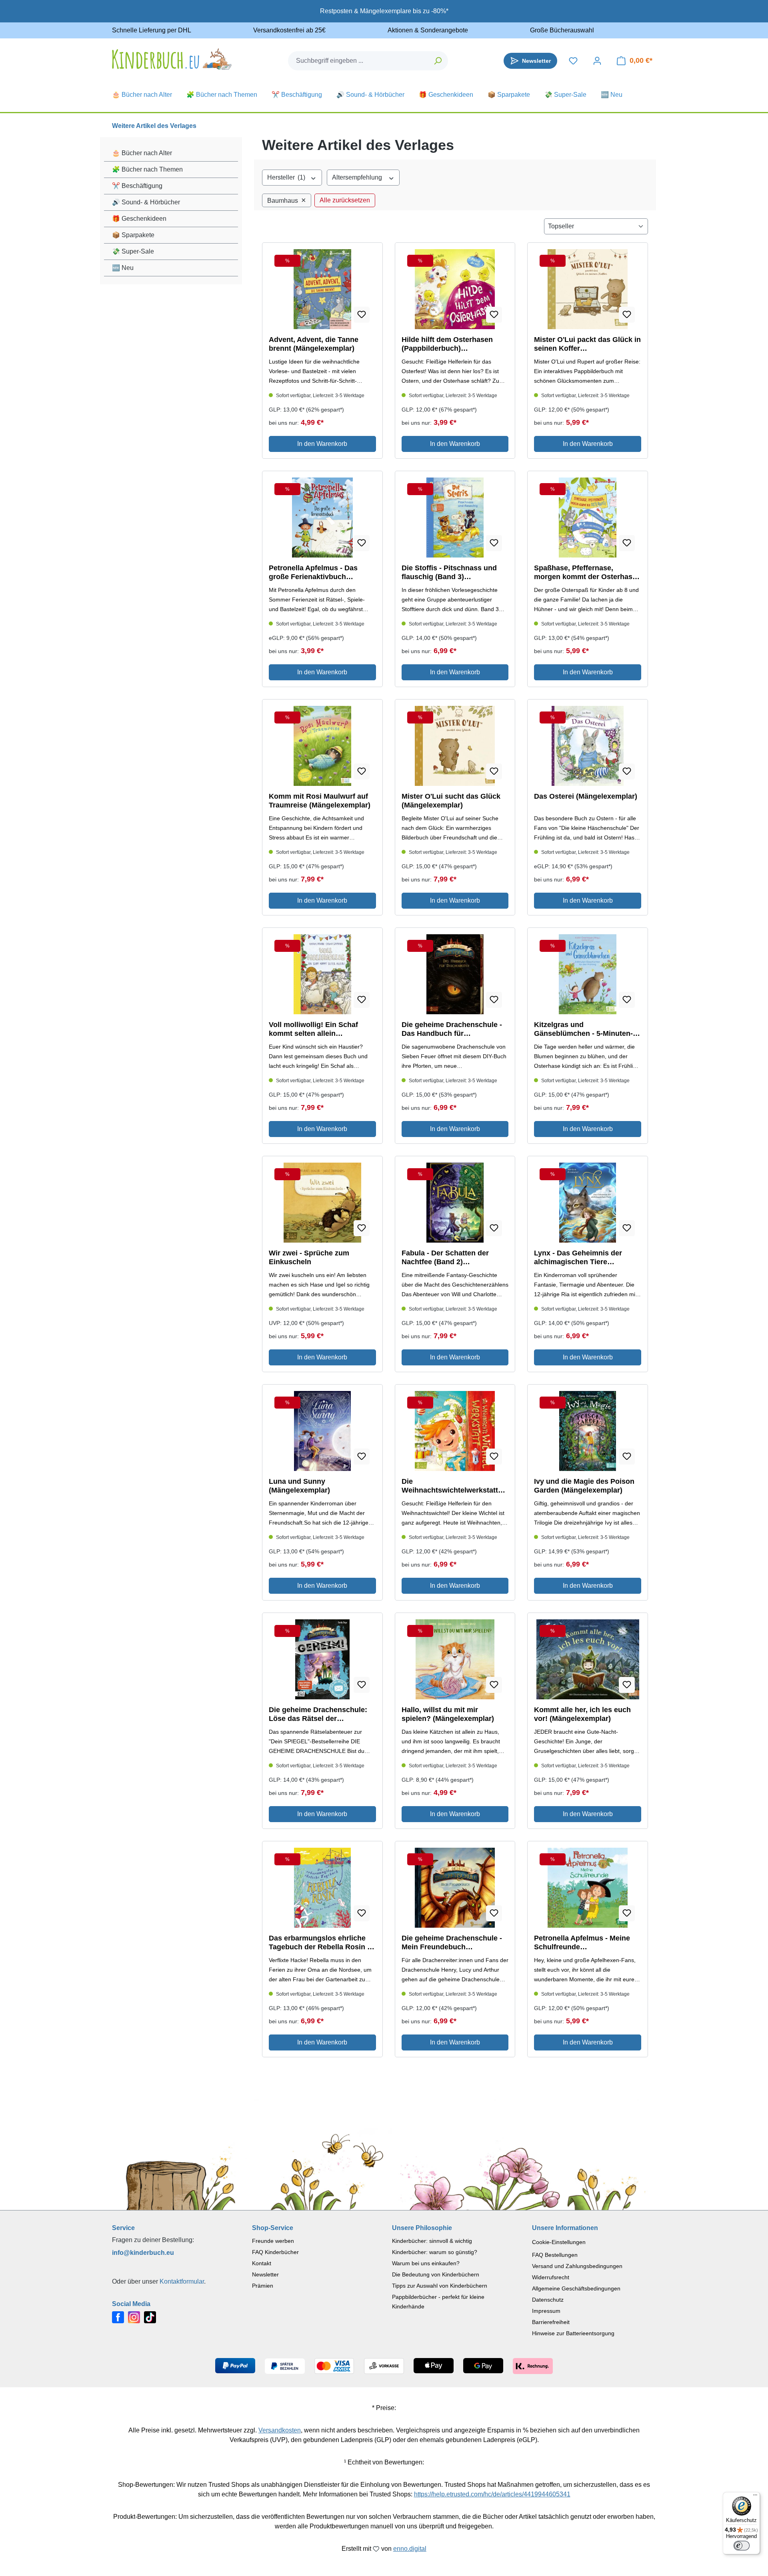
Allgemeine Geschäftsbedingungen (576, 2288)
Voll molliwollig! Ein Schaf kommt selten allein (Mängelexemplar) (313, 1029)
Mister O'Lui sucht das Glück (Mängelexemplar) (451, 801)
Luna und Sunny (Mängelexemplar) (299, 1486)
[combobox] (358, 61)
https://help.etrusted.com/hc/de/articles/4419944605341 (492, 2494)
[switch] (742, 2546)
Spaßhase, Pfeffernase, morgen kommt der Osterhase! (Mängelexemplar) (586, 573)
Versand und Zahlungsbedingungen (577, 2266)
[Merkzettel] (573, 61)
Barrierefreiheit (551, 2322)
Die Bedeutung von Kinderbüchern (436, 2274)
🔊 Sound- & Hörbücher (146, 202)
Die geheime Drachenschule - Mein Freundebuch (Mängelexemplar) (452, 1943)
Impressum (546, 2311)
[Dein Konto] (597, 61)
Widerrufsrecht (551, 2277)
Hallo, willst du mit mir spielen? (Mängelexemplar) (448, 1714)
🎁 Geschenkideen (139, 219)
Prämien (263, 2286)
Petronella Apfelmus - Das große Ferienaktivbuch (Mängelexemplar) (313, 573)
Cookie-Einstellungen (559, 2242)
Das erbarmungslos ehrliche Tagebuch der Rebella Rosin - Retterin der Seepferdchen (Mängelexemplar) (319, 1943)
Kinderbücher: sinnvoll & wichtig (432, 2241)
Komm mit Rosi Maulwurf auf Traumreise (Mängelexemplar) (320, 801)
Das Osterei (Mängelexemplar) (586, 796)
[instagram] (134, 2317)
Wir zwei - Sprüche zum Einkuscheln (309, 1257)
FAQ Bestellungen (555, 2255)
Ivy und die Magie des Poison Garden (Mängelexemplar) (584, 1486)
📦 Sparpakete (133, 235)
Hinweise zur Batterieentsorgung (573, 2333)
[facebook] (118, 2317)
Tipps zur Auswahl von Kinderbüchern (440, 2286)
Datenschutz (548, 2300)
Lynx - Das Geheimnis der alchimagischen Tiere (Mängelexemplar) (578, 1258)
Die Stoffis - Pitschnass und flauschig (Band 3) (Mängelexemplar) (449, 573)
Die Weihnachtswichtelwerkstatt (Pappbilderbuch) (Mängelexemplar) (450, 1486)
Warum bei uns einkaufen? (426, 2263)
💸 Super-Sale (133, 251)
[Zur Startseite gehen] (172, 59)
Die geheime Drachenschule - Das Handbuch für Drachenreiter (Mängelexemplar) (452, 1029)
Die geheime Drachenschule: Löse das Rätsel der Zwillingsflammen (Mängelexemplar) (318, 1714)
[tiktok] (150, 2317)
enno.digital (410, 2549)
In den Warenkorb (322, 444)
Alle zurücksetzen (345, 200)
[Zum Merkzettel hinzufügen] (362, 315)
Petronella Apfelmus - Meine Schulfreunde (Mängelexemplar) (582, 1943)
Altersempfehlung (358, 177)
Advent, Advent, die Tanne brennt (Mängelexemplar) (314, 344)
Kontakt (262, 2263)
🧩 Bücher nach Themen (147, 169)
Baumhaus (287, 200)
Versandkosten (280, 2430)
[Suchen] (438, 61)
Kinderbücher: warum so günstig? (435, 2252)
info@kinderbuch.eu (143, 2253)
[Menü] (755, 2497)
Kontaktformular (182, 2281)
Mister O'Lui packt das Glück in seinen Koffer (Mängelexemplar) (587, 344)
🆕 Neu (123, 268)
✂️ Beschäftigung (137, 186)
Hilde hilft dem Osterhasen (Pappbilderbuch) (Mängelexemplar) (447, 344)
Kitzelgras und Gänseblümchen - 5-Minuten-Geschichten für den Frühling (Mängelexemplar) (584, 1029)
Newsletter (265, 2274)
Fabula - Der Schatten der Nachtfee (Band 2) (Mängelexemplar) (445, 1258)
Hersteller (286, 177)
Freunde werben (273, 2241)
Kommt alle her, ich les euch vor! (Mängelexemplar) (582, 1714)
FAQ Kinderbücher (275, 2252)
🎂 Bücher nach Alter (142, 153)
